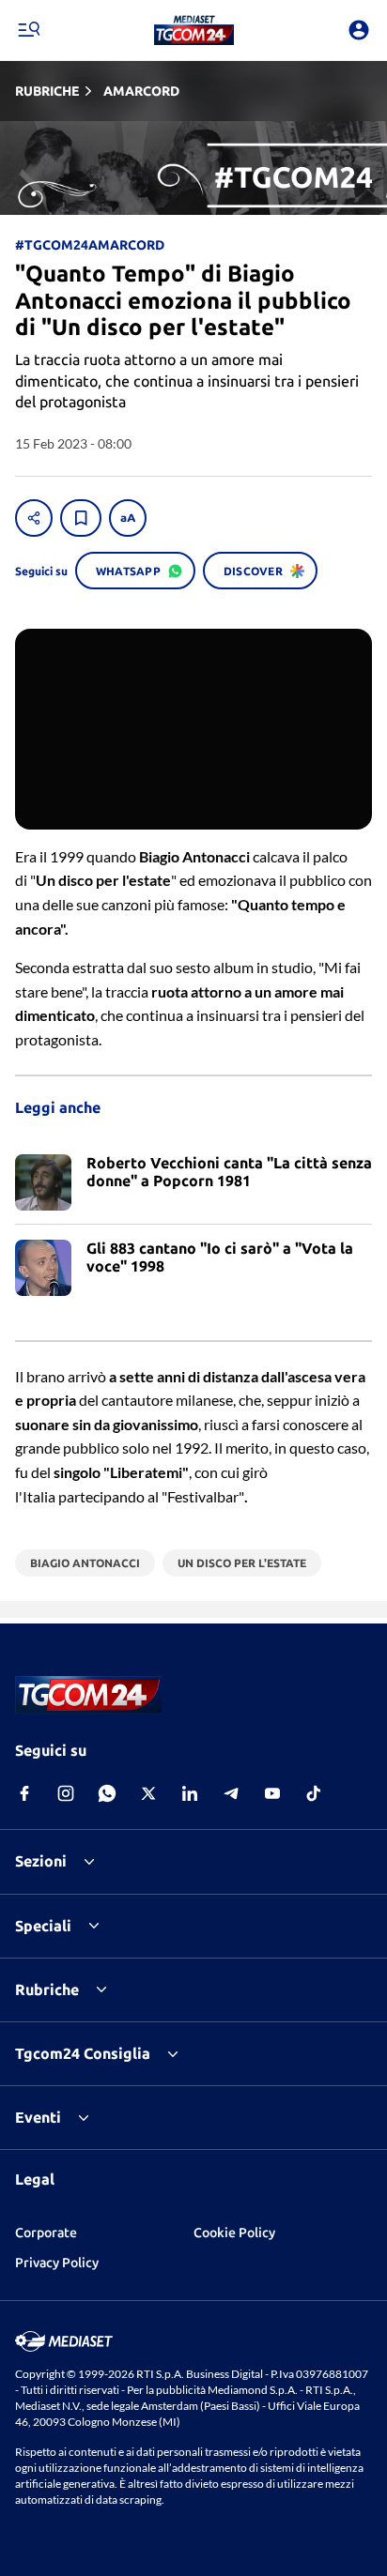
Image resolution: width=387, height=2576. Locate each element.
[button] (194, 30)
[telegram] (231, 1793)
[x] (148, 1793)
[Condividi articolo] (34, 518)
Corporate (46, 2233)
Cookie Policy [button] (234, 2233)
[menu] (28, 30)
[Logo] (194, 30)
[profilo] (359, 30)
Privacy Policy (57, 2263)
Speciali (43, 1926)
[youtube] (272, 1793)
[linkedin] (190, 1793)
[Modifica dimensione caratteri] (128, 518)
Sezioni (41, 1861)
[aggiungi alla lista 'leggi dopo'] (81, 518)
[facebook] (24, 1793)
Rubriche (47, 1989)
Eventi (38, 2117)
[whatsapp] (107, 1793)
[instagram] (66, 1793)
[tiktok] (314, 1793)
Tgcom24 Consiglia (83, 2053)
